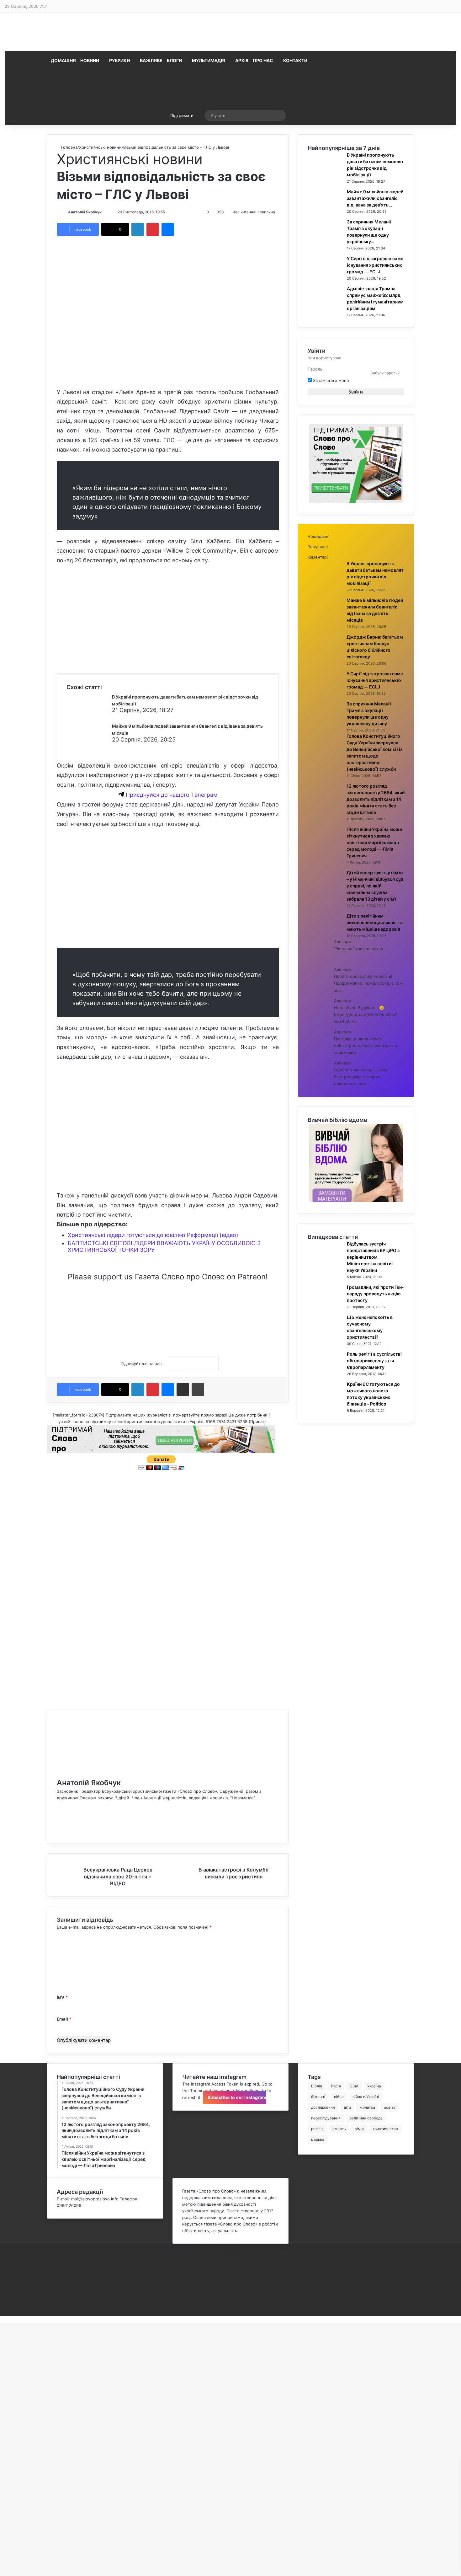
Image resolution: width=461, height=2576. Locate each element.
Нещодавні (318, 536)
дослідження (323, 2107)
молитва (367, 2107)
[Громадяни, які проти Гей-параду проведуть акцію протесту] (325, 1306)
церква (318, 2139)
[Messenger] (168, 229)
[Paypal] (49, 2293)
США (354, 2086)
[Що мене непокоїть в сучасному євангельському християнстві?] (325, 1336)
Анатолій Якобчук (85, 212)
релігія (317, 2129)
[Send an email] (108, 212)
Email (64, 2019)
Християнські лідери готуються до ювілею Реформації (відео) (153, 1235)
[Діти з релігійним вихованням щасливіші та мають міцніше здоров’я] (325, 935)
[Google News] (193, 1363)
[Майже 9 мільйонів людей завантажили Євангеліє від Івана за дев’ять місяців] (90, 744)
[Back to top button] (2, 2319)
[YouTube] (58, 1818)
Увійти (356, 392)
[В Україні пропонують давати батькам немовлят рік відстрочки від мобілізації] (90, 715)
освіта (390, 2107)
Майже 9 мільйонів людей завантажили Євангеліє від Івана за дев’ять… (375, 198)
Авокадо (342, 942)
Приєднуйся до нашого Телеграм (171, 795)
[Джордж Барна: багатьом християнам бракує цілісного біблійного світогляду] (325, 656)
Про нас (263, 60)
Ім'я (62, 1997)
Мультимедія (209, 60)
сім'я (359, 2129)
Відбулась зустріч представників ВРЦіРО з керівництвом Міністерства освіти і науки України (373, 1257)
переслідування (326, 2118)
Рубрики (119, 60)
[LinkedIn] (138, 229)
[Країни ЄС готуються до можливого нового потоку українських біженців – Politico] (325, 1403)
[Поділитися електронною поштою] (183, 1390)
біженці (318, 2097)
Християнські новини (100, 147)
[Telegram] (49, 2300)
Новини (90, 60)
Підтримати (182, 115)
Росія (336, 2086)
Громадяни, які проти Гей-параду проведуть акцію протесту (375, 1294)
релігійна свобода (366, 2118)
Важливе (151, 60)
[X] (58, 1811)
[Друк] (198, 1390)
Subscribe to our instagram (236, 2097)
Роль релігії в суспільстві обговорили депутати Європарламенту (374, 1360)
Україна (374, 2086)
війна (339, 2097)
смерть (339, 2129)
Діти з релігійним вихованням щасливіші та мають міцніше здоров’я (375, 922)
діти (347, 2107)
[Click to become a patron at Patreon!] (168, 1334)
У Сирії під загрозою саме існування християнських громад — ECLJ (375, 265)
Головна (69, 147)
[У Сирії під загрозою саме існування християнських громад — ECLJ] (325, 277)
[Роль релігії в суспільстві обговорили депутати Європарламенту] (325, 1373)
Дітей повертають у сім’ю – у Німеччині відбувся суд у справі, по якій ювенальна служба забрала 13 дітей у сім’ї (375, 886)
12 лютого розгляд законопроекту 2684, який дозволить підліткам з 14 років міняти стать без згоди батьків (376, 799)
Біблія (317, 2086)
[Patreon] (49, 2313)
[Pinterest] (153, 229)
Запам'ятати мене (330, 380)
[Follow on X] (104, 212)
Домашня (63, 60)
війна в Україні (366, 2097)
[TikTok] (58, 1831)
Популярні (318, 547)
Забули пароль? (385, 373)
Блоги (174, 60)
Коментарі (318, 557)
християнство (385, 2129)
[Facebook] (58, 1804)
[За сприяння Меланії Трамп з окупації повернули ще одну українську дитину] (325, 241)
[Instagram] (58, 1824)
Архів (242, 60)
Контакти (295, 60)
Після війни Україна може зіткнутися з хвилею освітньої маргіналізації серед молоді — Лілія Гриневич (374, 842)
